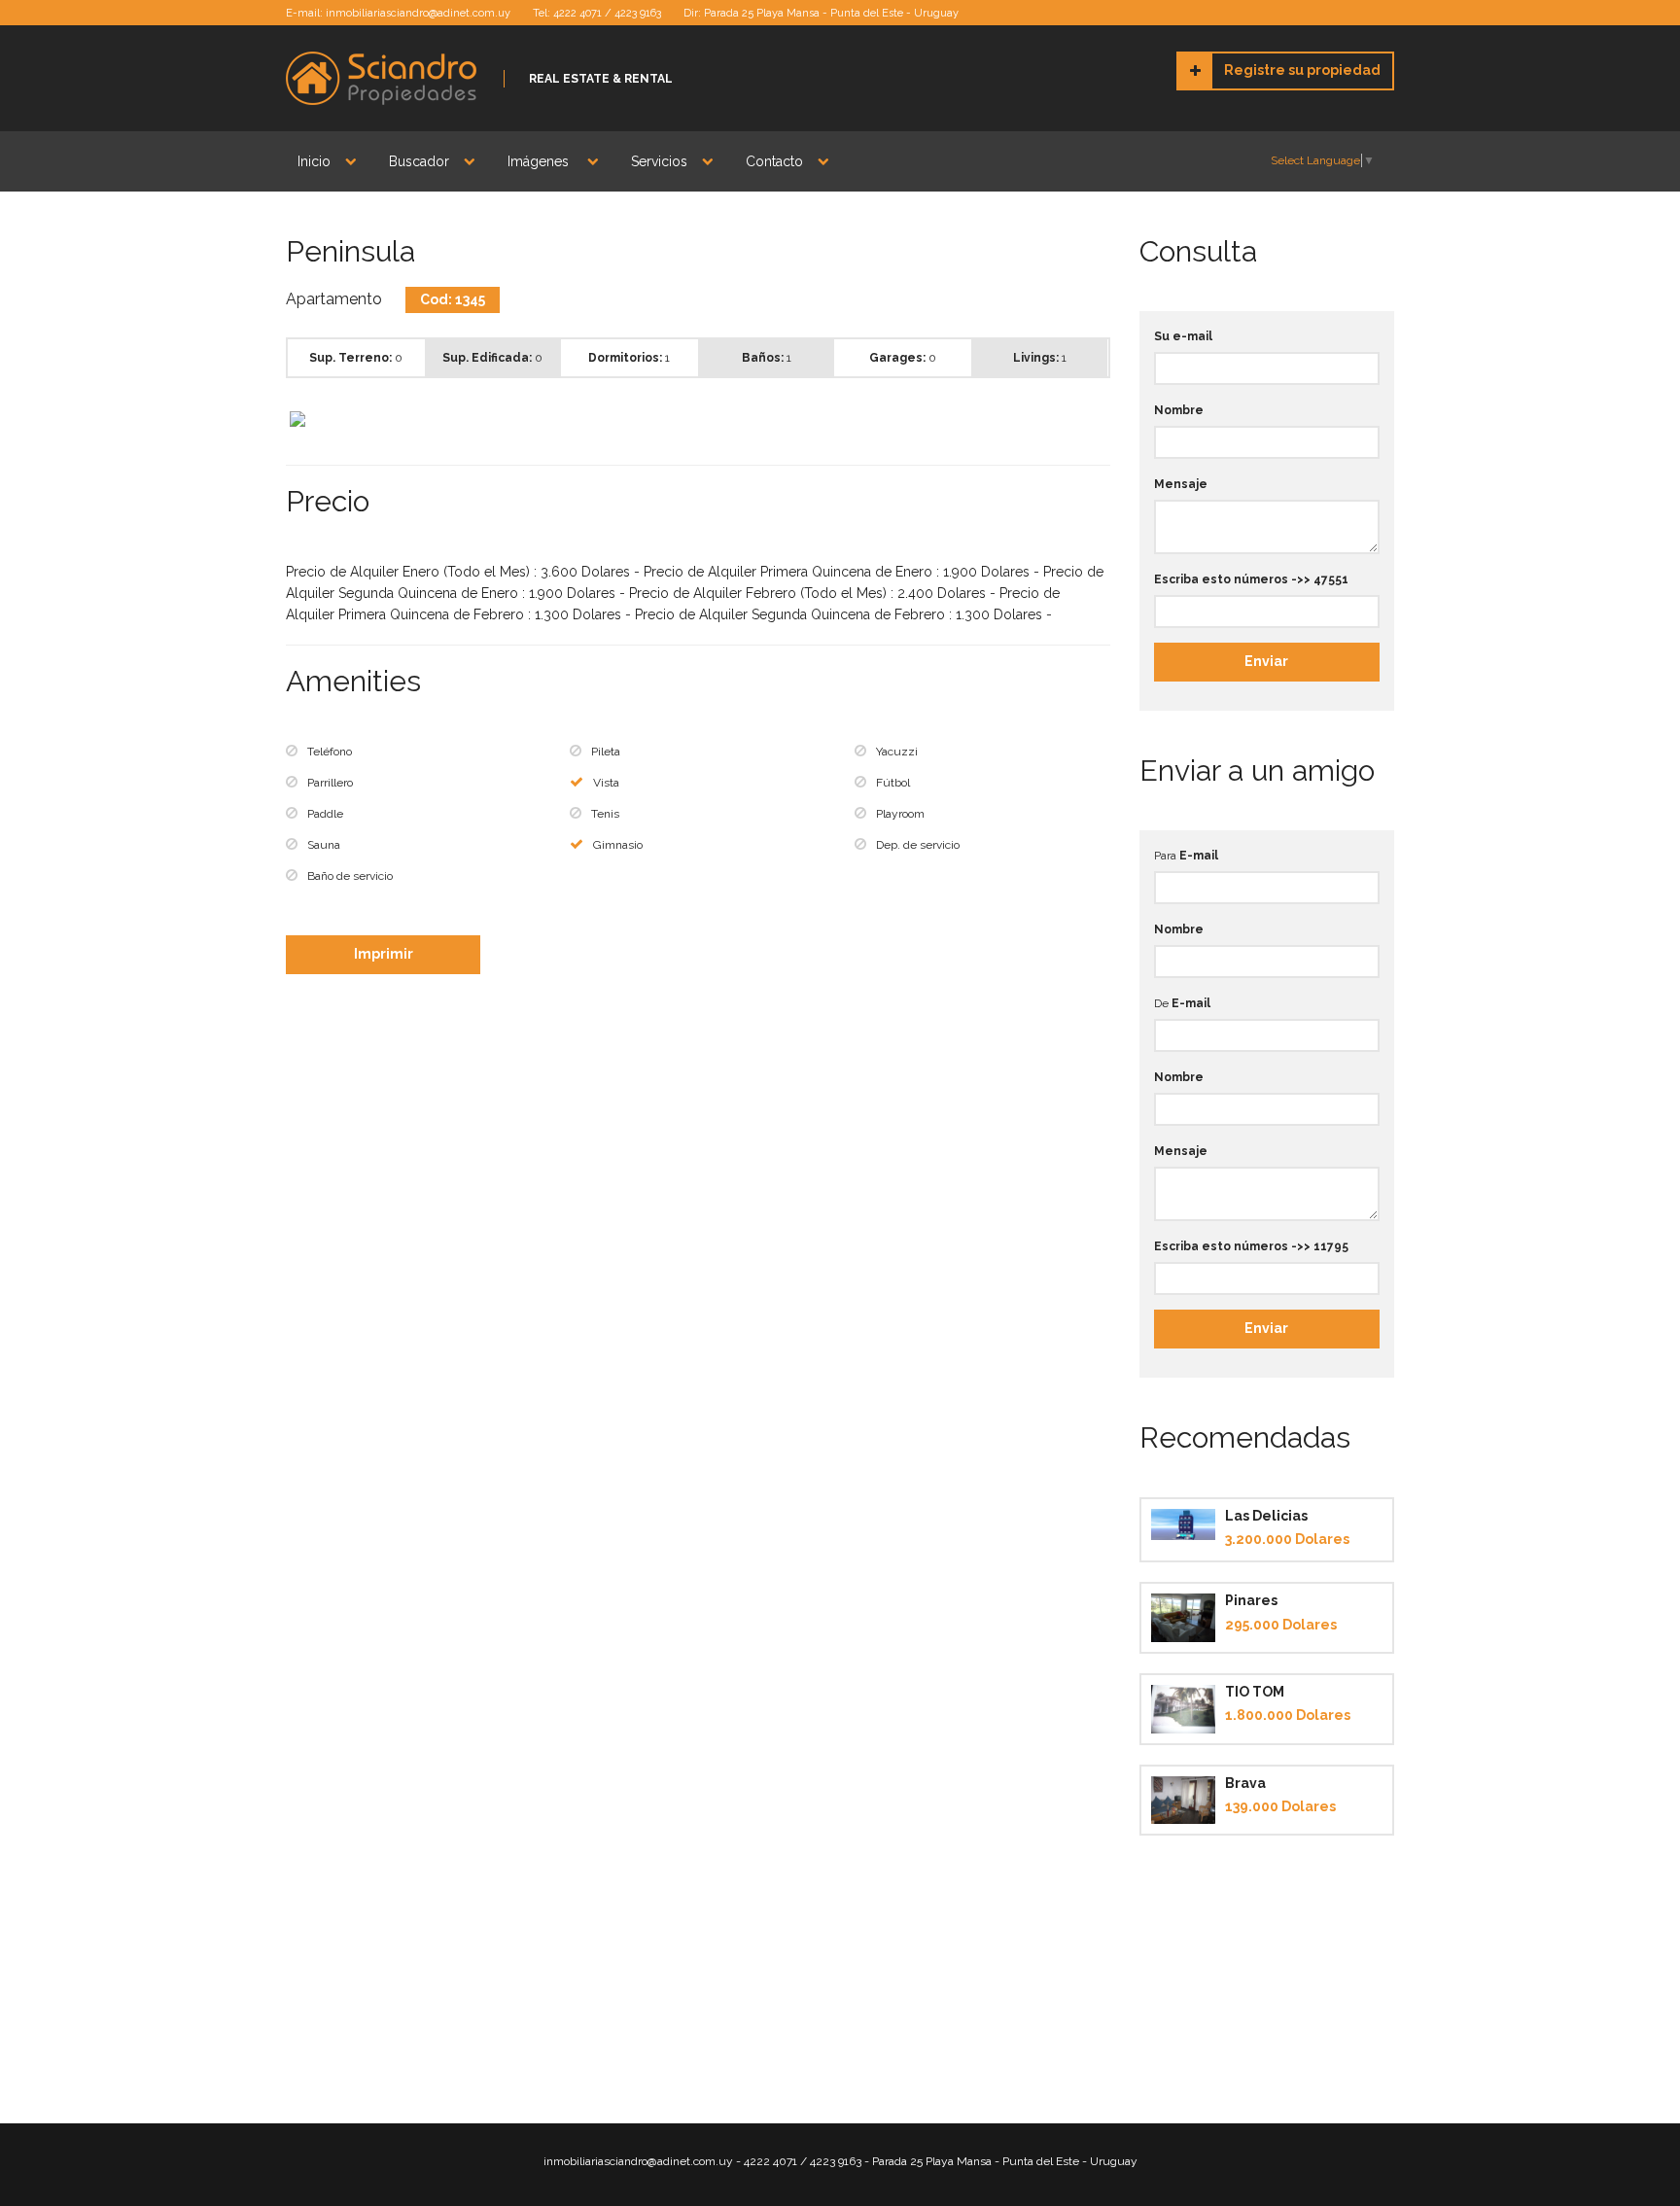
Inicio (314, 161)
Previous (261, 420)
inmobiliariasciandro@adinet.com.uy (418, 13)
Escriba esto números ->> (1251, 579)
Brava (1245, 1783)
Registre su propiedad (1302, 70)
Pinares (1251, 1600)
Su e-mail (1183, 336)
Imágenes (540, 161)
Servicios (659, 161)
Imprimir (384, 954)
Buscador (419, 161)
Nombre (1179, 410)
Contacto (774, 161)
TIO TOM (1255, 1692)
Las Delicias (1266, 1516)
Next (1136, 420)
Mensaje (1181, 484)
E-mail (1199, 856)
